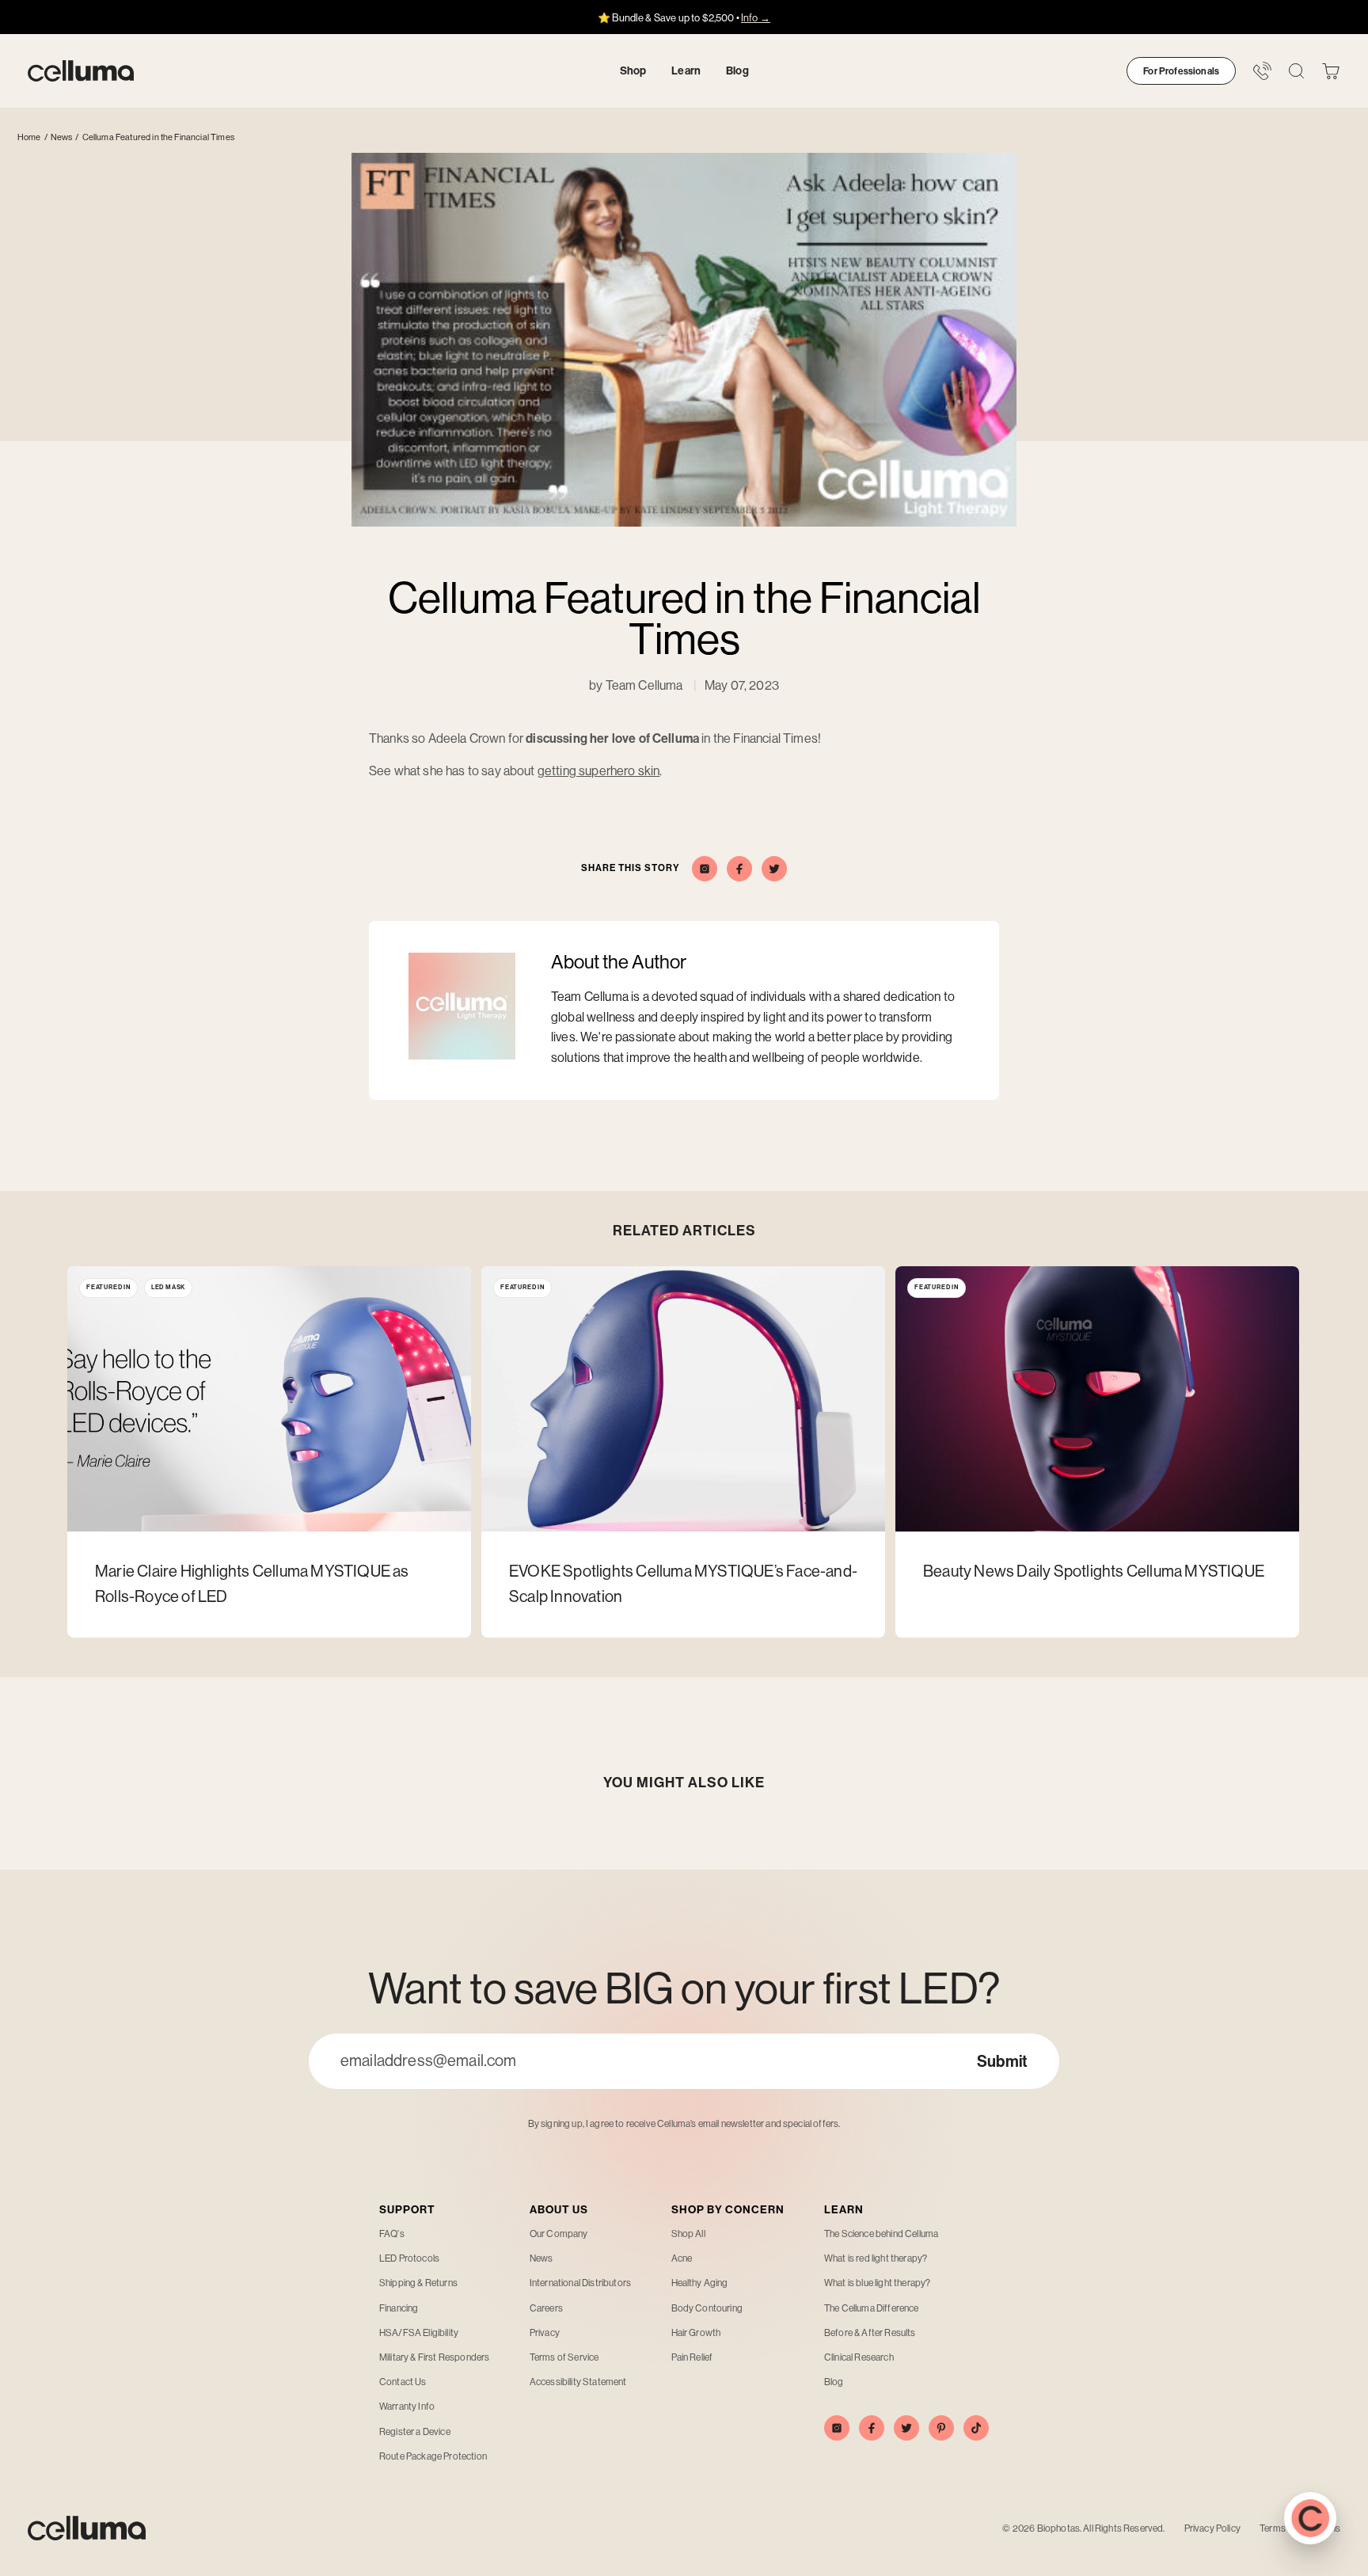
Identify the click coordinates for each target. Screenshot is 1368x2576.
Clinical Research (859, 2357)
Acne (682, 2258)
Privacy (545, 2333)
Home (29, 137)
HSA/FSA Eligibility (419, 2333)
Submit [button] (1002, 2061)
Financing (399, 2308)
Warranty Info (407, 2407)
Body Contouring (707, 2308)
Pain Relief (692, 2357)
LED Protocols (409, 2258)
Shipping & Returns (418, 2283)
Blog (834, 2382)
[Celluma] (81, 71)
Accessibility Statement (578, 2382)
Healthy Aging (700, 2283)
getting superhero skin (599, 771)
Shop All (688, 2234)
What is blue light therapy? (877, 2283)
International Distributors (580, 2283)
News (62, 137)
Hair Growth (696, 2333)
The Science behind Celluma (881, 2234)
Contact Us (403, 2382)
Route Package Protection (433, 2456)
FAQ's (392, 2234)
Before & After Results (870, 2333)
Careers (546, 2308)
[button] (1331, 71)
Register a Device (415, 2432)
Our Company (559, 2234)
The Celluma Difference (872, 2308)
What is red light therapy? (876, 2258)
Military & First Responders (434, 2357)
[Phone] (1262, 71)
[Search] (1296, 71)
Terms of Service (564, 2357)
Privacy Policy (1212, 2528)
